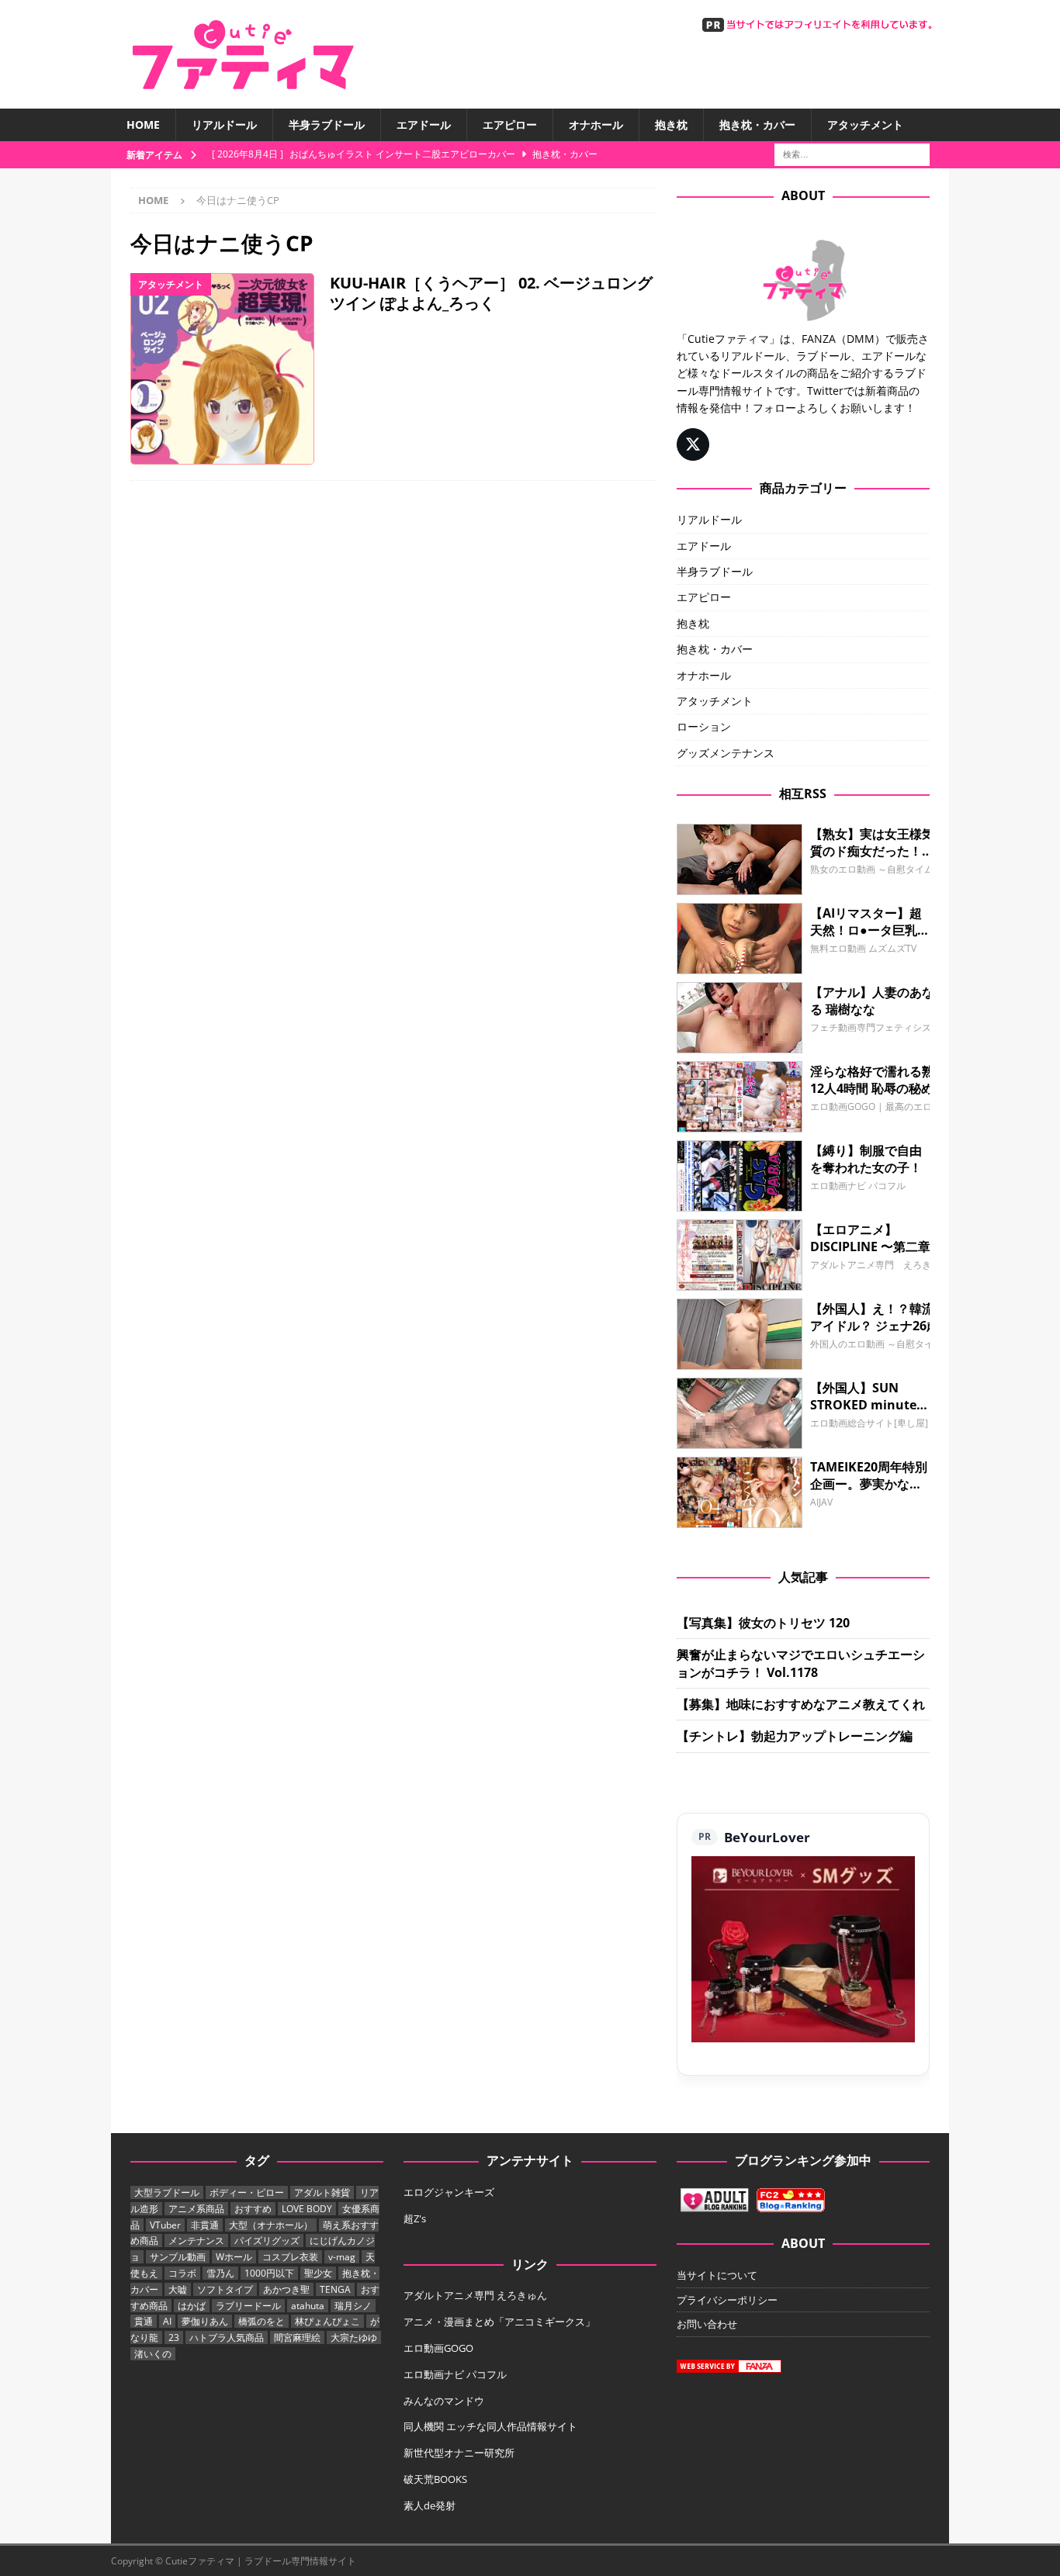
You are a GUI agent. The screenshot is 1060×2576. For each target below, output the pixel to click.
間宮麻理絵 (297, 2337)
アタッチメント (865, 124)
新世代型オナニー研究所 (459, 2453)
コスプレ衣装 (290, 2257)
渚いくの (153, 2354)
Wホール (234, 2257)
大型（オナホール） (271, 2225)
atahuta (308, 2306)
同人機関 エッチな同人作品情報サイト (490, 2426)
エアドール (424, 124)
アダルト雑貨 (322, 2192)
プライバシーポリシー (727, 2300)
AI (167, 2321)
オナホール (596, 124)
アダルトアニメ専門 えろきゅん (475, 2295)
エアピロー (510, 124)
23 (174, 2337)
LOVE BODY (307, 2209)
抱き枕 (671, 124)
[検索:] (852, 154)
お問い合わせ (707, 2324)
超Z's (415, 2218)
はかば (192, 2306)
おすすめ (253, 2209)
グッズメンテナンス (726, 753)
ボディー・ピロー (247, 2192)
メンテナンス (196, 2241)
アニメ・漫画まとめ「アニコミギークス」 (499, 2322)
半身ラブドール (327, 124)
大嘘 (178, 2289)
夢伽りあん (205, 2321)
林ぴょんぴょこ (327, 2321)
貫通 (144, 2321)
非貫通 (205, 2225)
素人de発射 (430, 2505)
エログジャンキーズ (449, 2192)
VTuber (165, 2225)
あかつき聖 (286, 2289)
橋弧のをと (262, 2321)
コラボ (182, 2273)
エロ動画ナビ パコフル (455, 2374)
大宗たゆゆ (354, 2337)
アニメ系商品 (196, 2209)
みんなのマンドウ (444, 2401)
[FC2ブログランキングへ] (791, 2204)
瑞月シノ (353, 2306)
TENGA (335, 2289)
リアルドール (224, 124)
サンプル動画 (178, 2257)
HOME (143, 124)
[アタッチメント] (222, 369)
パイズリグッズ (267, 2241)
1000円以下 (269, 2273)
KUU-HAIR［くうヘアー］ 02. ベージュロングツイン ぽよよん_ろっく (491, 293)
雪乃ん (220, 2273)
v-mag (342, 2257)
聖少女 (318, 2273)
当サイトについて (717, 2275)
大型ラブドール (167, 2192)
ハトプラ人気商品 (227, 2337)
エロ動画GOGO (438, 2348)
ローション (704, 726)
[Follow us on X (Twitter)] (693, 444)
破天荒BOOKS (435, 2479)
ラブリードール (248, 2306)
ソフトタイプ (225, 2289)
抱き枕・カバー (757, 124)
